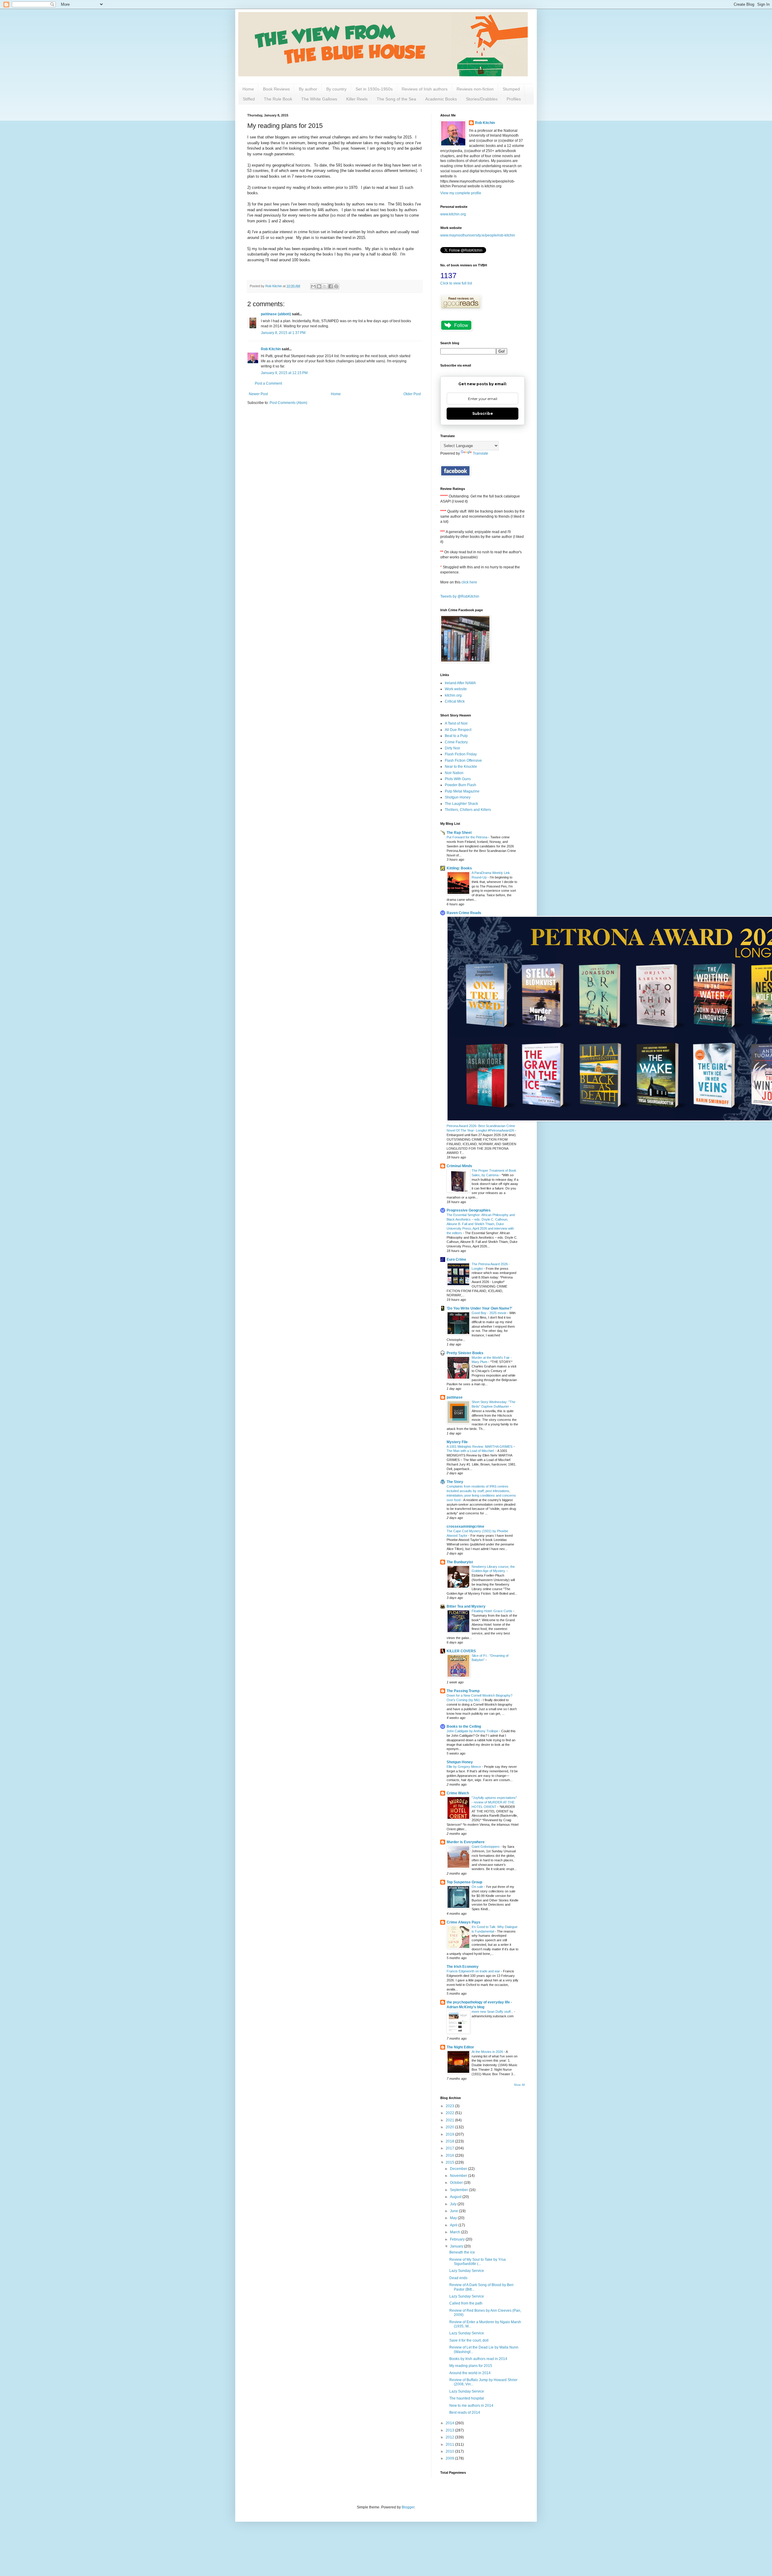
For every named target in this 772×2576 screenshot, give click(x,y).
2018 (450, 2141)
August (456, 2197)
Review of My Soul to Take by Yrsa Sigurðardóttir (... (478, 2262)
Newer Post (258, 394)
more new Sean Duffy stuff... (493, 2012)
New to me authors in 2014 (471, 2406)
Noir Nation (454, 773)
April (454, 2225)
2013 (450, 2430)
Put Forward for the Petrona (467, 837)
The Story (455, 1482)
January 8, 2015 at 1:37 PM (283, 333)
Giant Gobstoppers (486, 1847)
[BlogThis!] (319, 286)
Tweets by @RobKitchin (460, 596)
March (456, 2232)
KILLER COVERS (461, 1651)
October (457, 2183)
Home (248, 89)
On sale (478, 1887)
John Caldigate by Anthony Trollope (473, 1731)
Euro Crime (456, 1259)
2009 (450, 2458)
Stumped (511, 89)
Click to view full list (456, 283)
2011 (450, 2444)
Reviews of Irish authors (425, 89)
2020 (450, 2127)
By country (336, 89)
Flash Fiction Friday (461, 754)
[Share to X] (325, 286)
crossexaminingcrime (465, 1526)
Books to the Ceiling (464, 1726)
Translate (481, 453)
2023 (450, 2106)
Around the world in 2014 (470, 2373)
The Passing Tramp (463, 1691)
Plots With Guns (458, 779)
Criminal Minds (459, 1166)
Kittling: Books (459, 868)
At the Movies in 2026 (488, 2052)
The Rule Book (278, 99)
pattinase (455, 1397)
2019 (450, 2134)
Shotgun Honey (458, 797)
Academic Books (441, 99)
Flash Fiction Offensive (463, 761)
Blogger (408, 2507)
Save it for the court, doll (469, 2340)
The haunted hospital (467, 2398)
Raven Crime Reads (464, 913)
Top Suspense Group (464, 1882)
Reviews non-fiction (475, 89)
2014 (450, 2423)
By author (308, 89)
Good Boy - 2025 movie (489, 1313)
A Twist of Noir (456, 723)
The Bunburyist (460, 1562)
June (454, 2211)
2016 (450, 2155)
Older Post (412, 394)
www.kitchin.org (453, 214)
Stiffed (249, 99)
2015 (450, 2162)
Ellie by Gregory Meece (464, 1767)
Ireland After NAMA (460, 683)
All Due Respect (458, 730)
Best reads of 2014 (465, 2412)
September (459, 2190)
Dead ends (458, 2278)
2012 (450, 2437)
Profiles (514, 99)
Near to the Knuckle (461, 767)
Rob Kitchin (271, 349)
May (454, 2218)
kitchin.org (453, 695)
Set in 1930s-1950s (374, 89)
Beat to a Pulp (456, 736)
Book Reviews (276, 89)
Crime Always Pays (464, 1922)
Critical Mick (455, 701)
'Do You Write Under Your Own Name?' (479, 1308)
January (457, 2246)
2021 (450, 2120)
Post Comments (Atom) (288, 403)
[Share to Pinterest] (336, 286)
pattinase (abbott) (276, 314)
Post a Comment (268, 383)
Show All (519, 2085)
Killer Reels (357, 99)
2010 (450, 2451)
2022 (450, 2113)
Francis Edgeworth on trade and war (474, 1971)
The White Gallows (319, 99)
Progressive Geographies (469, 1210)
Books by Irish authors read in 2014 (478, 2359)
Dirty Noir (452, 748)
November (459, 2176)
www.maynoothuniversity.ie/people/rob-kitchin (478, 235)
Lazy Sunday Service (467, 2271)
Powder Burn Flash (460, 785)
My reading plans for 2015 (471, 2366)
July (454, 2204)
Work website (456, 689)
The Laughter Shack (461, 804)
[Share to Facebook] (331, 286)
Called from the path (466, 2303)
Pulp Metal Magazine (462, 791)
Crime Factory (456, 742)
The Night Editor (460, 2047)
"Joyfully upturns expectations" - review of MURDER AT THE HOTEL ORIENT (494, 1802)
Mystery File (457, 1442)
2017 (450, 2148)
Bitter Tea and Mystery (466, 1606)
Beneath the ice (462, 2252)
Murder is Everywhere (466, 1842)
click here (469, 582)
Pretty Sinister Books (465, 1353)
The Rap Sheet (459, 833)
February (458, 2239)
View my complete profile (461, 193)
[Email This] (313, 286)
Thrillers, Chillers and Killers (468, 810)
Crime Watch (458, 1793)
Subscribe (483, 413)
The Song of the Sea (396, 99)
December (459, 2169)
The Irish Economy (463, 1967)
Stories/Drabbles (482, 99)
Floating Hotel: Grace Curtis (492, 1611)
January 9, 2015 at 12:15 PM (284, 373)
